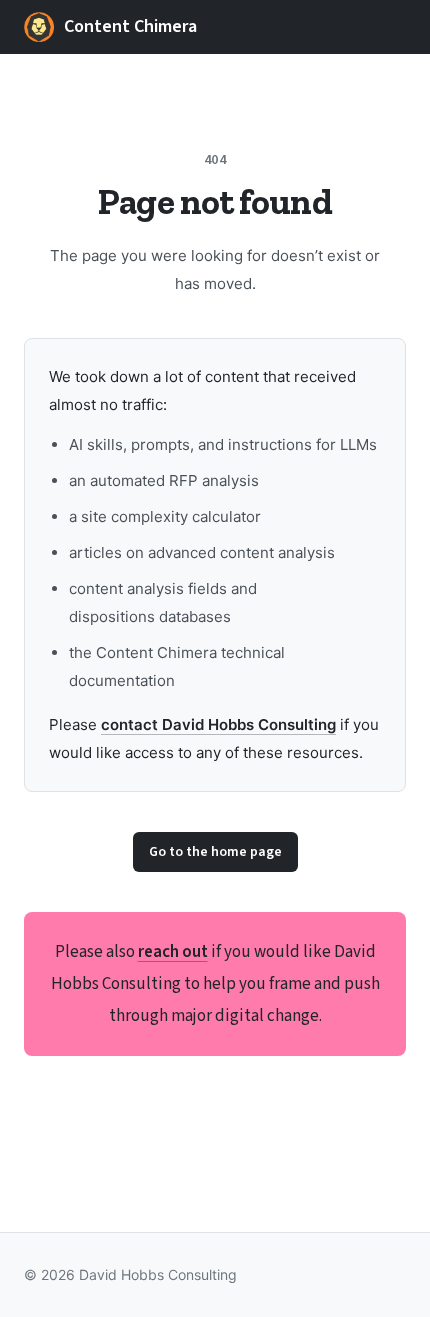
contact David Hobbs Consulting (218, 724)
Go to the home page (215, 852)
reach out (173, 952)
